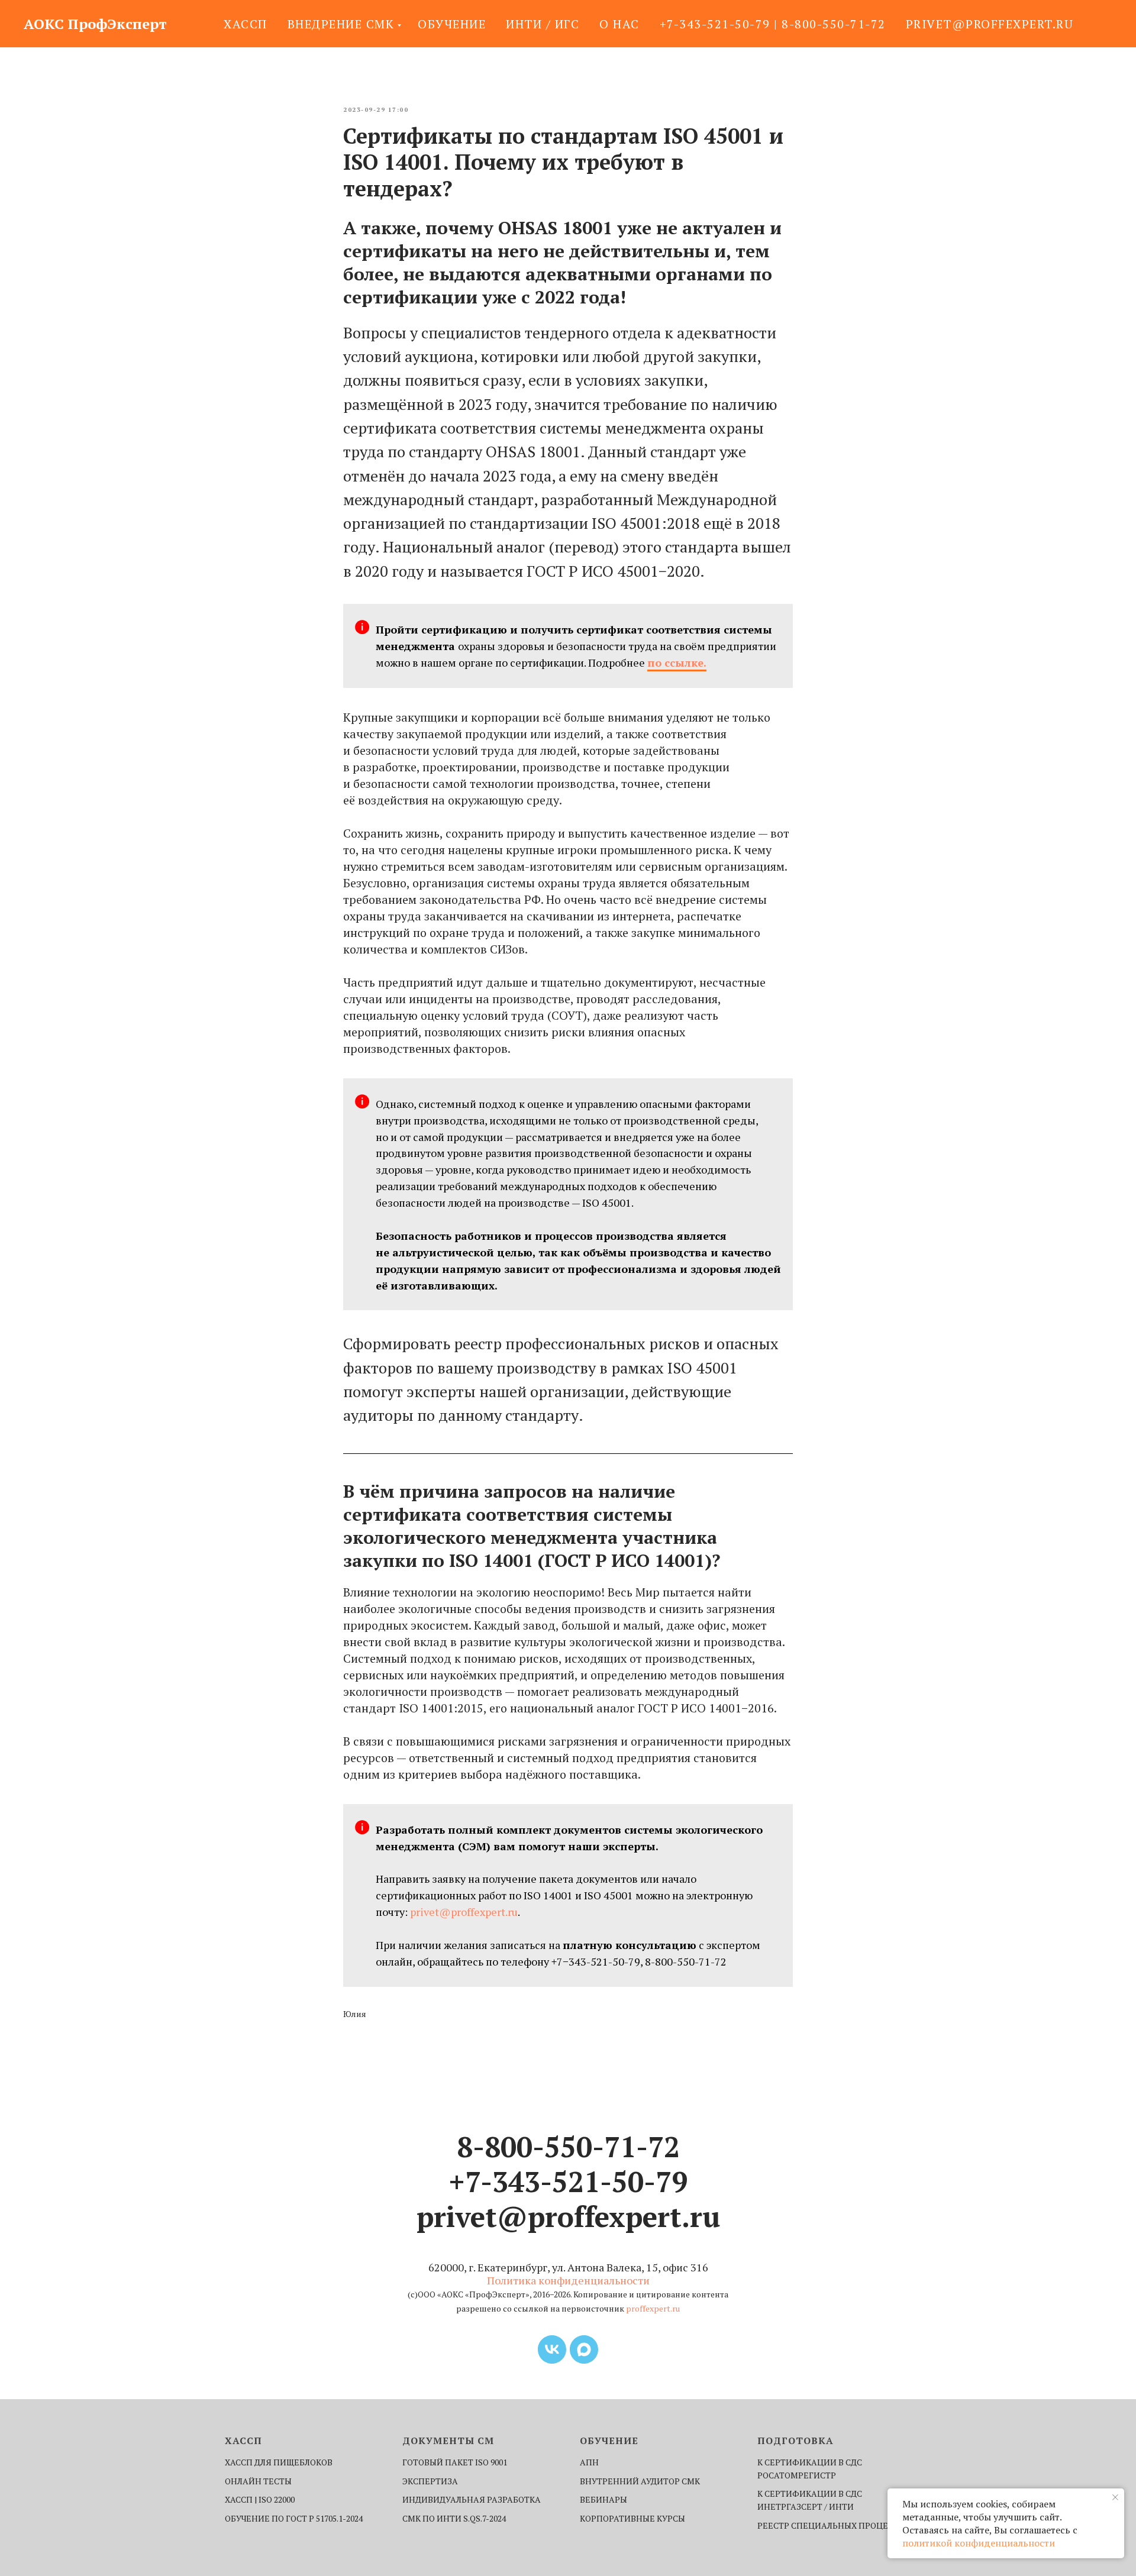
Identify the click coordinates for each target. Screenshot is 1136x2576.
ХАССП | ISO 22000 (260, 2499)
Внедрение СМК (341, 24)
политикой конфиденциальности (979, 2543)
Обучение (452, 24)
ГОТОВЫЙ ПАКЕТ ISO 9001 (455, 2462)
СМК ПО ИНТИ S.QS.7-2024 (454, 2518)
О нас (619, 24)
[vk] (552, 2349)
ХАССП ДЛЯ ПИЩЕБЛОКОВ (279, 2462)
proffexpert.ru (653, 2308)
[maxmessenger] (584, 2349)
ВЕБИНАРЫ (603, 2499)
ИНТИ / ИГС (543, 24)
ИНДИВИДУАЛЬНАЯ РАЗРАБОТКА (472, 2499)
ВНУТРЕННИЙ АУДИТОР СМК (640, 2481)
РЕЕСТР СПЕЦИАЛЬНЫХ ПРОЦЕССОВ (834, 2525)
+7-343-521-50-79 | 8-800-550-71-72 (773, 24)
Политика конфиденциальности (568, 2280)
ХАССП (246, 24)
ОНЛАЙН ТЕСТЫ (258, 2481)
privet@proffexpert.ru (990, 24)
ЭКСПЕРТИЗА (430, 2481)
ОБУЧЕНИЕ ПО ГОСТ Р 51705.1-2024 (294, 2518)
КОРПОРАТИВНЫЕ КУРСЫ (632, 2518)
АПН (589, 2462)
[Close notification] (1115, 2497)
